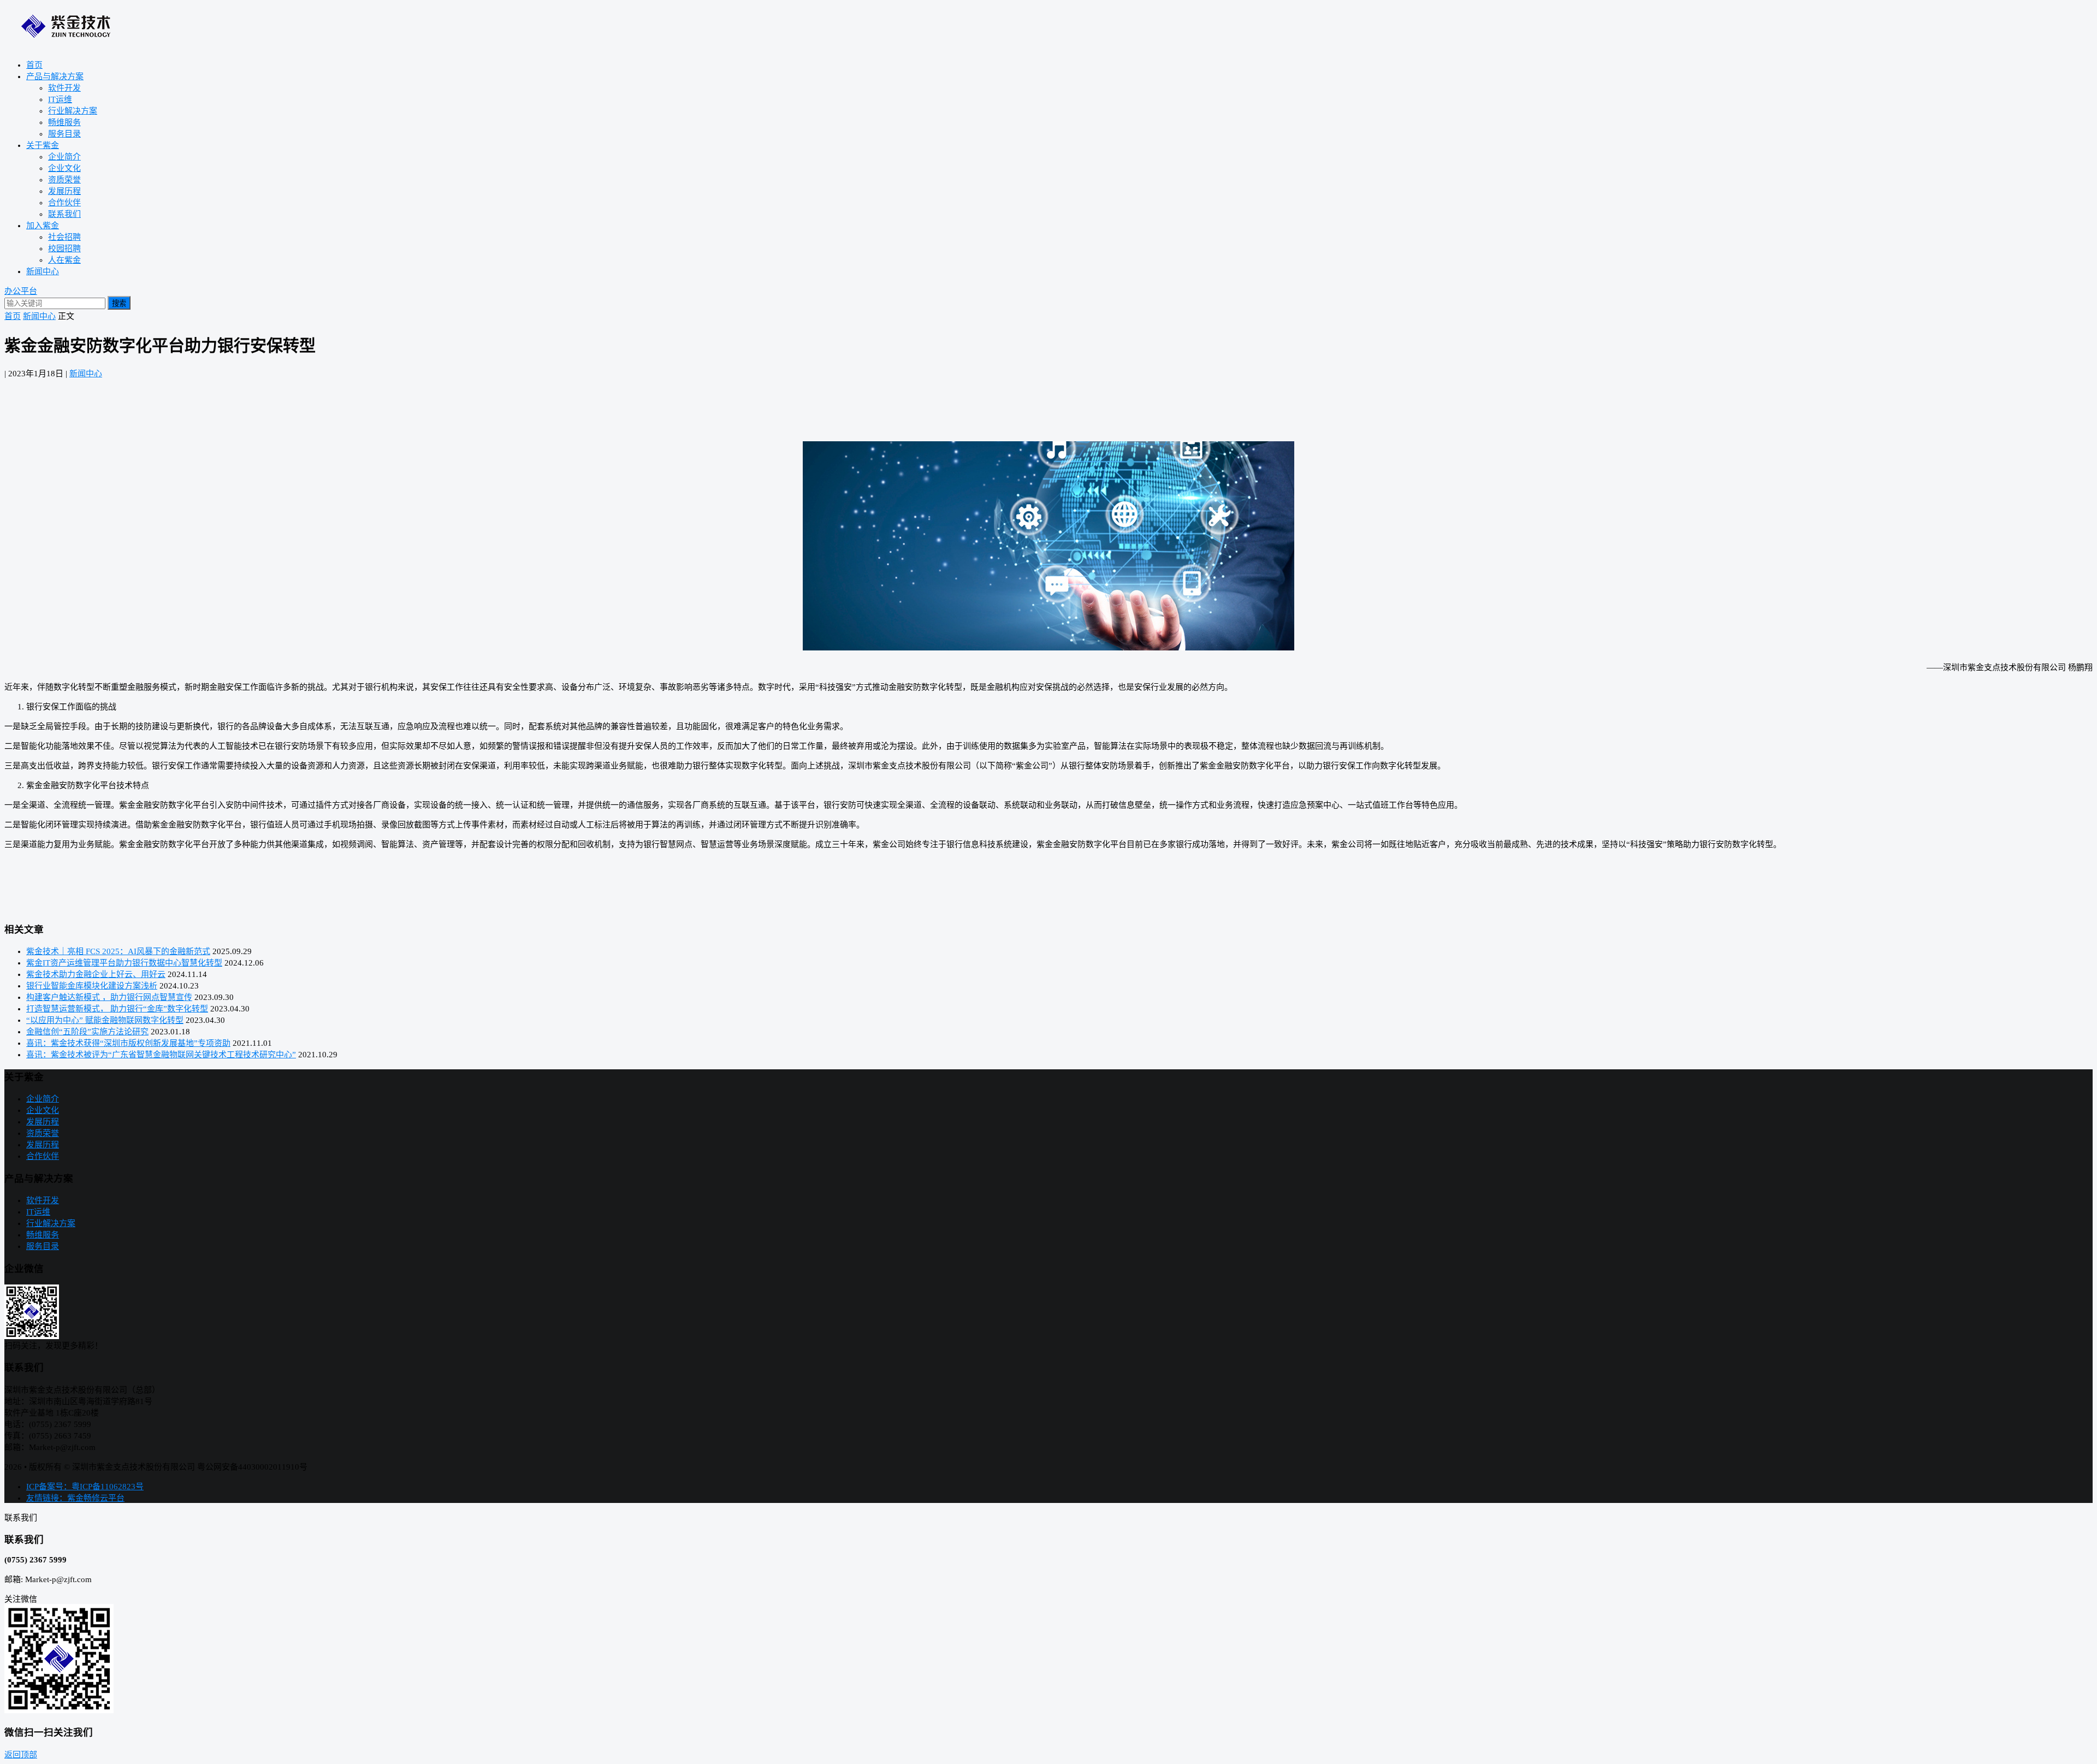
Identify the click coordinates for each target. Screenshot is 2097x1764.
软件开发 (64, 88)
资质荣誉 (64, 180)
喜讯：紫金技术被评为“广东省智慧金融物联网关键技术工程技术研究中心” (161, 1055)
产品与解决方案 (55, 76)
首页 (34, 65)
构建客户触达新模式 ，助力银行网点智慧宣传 (109, 997)
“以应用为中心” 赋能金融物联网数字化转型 (105, 1020)
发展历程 (64, 191)
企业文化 (64, 168)
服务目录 (64, 134)
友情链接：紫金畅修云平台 (75, 1498)
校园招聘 (64, 248)
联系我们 (64, 214)
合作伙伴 (64, 203)
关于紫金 (43, 145)
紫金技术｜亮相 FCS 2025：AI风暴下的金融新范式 (118, 951)
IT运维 (60, 99)
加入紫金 (43, 226)
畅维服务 (64, 122)
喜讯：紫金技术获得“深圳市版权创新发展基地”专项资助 (128, 1043)
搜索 (119, 303)
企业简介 (64, 157)
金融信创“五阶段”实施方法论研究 (87, 1032)
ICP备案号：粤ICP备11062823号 (85, 1487)
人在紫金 (64, 260)
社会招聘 (64, 237)
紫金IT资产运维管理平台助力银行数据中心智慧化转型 (124, 963)
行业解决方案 (73, 111)
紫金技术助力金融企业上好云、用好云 (96, 974)
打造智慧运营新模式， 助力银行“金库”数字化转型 (117, 1009)
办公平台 (21, 291)
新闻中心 (43, 271)
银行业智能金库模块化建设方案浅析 (92, 986)
